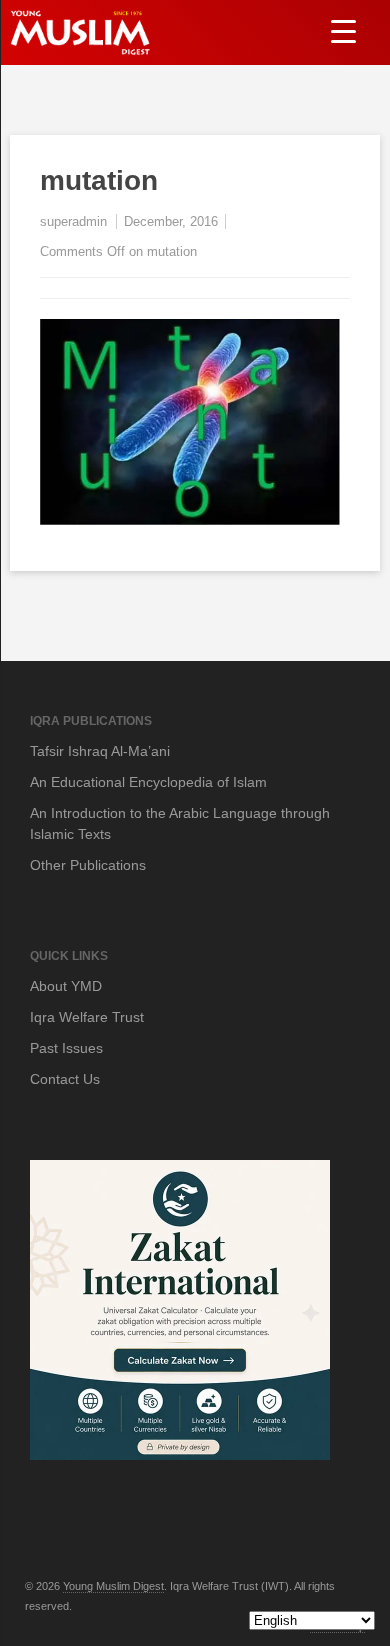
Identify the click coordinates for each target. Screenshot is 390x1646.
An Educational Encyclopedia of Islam (148, 782)
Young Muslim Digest (113, 1586)
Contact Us (65, 1079)
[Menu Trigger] (343, 30)
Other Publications (88, 865)
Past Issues (66, 1048)
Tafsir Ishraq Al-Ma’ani (100, 751)
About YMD (66, 986)
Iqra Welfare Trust (87, 1017)
